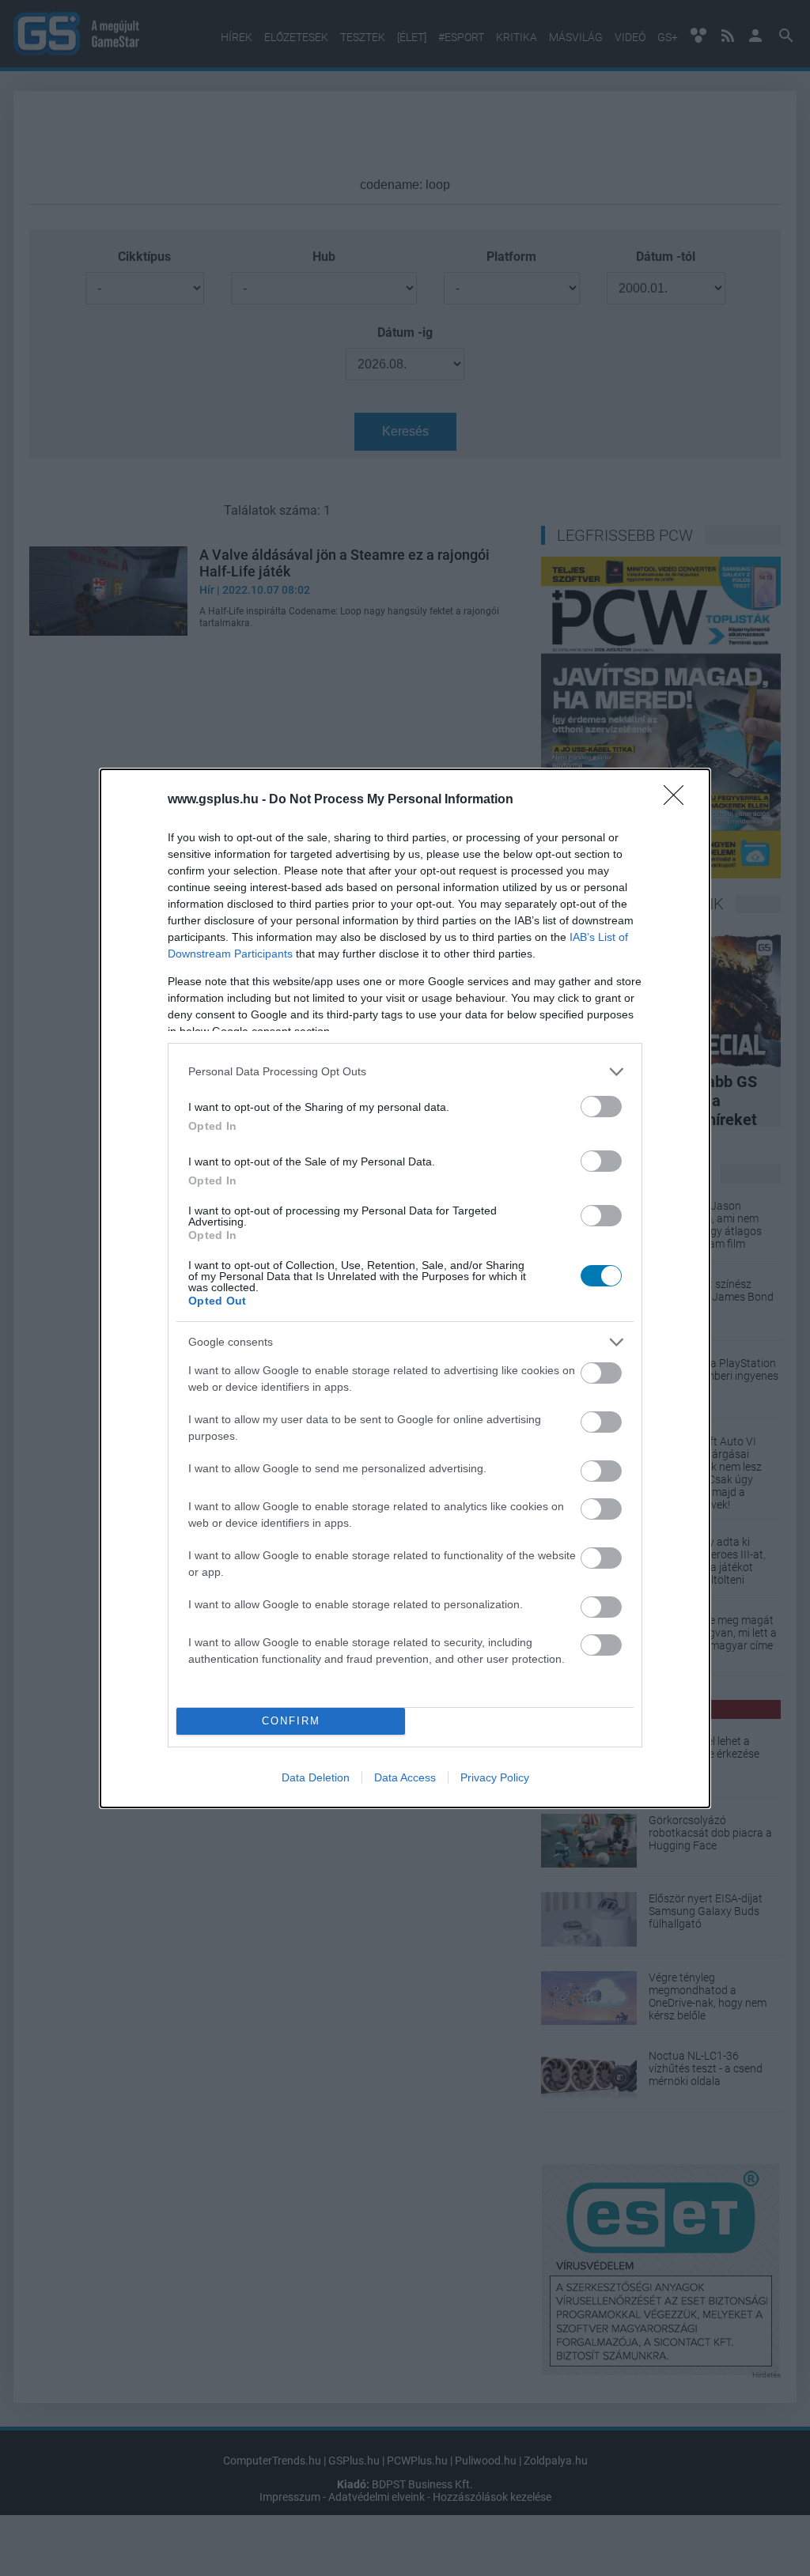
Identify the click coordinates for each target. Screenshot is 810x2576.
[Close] (679, 800)
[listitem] (405, 1072)
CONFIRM (291, 1721)
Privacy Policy (495, 1777)
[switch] (601, 1107)
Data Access (405, 1777)
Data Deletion (316, 1777)
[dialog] (405, 1288)
